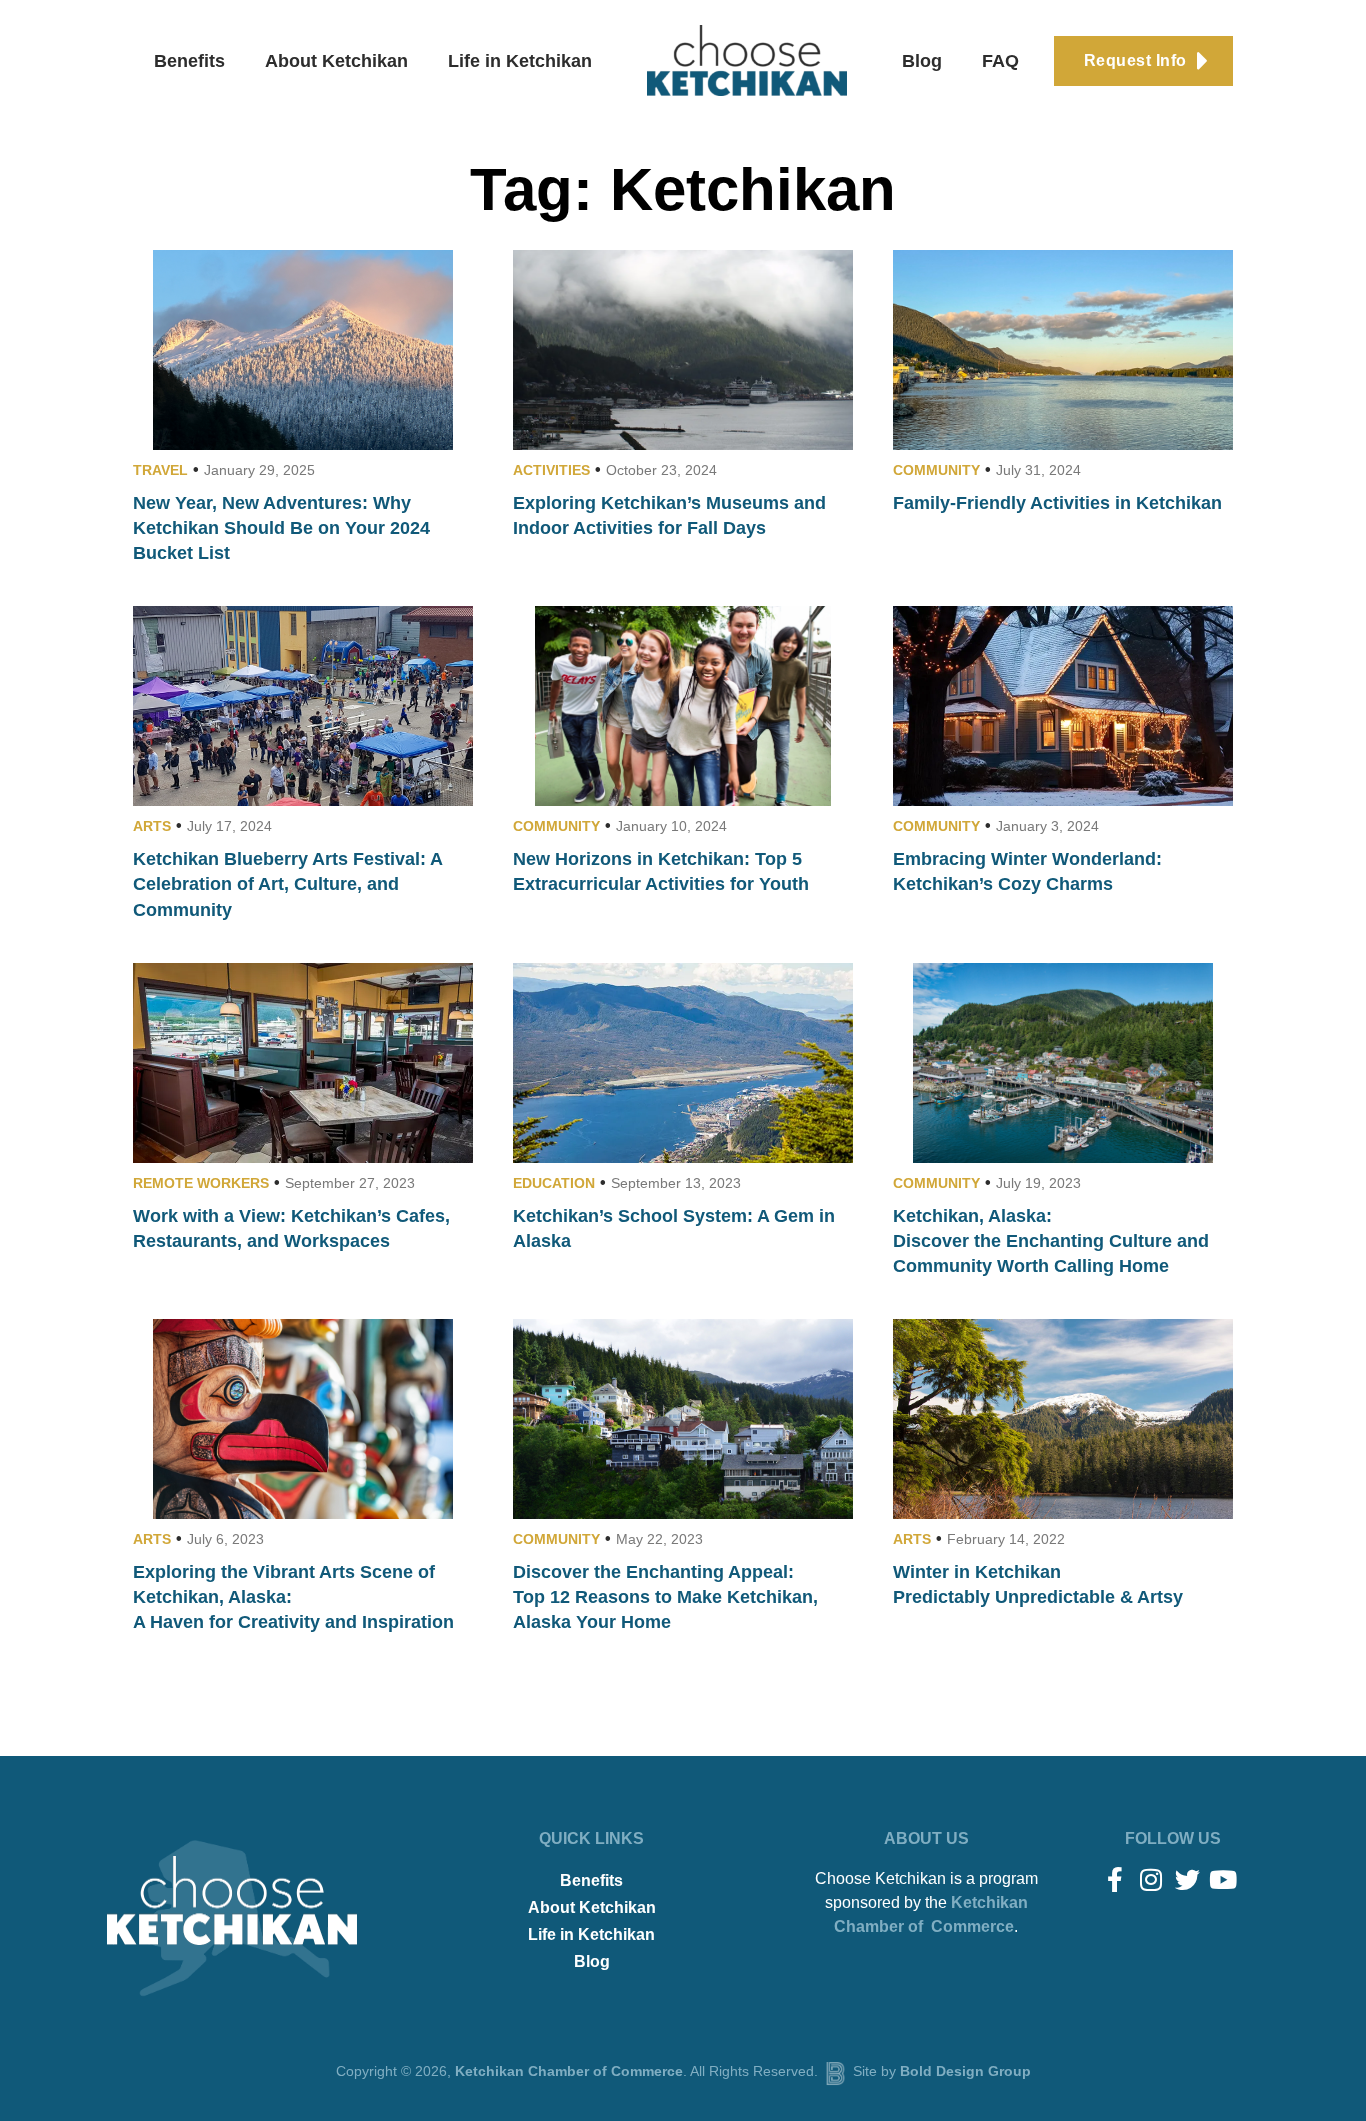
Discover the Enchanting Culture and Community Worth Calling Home (1051, 1241)
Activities (551, 470)
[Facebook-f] (1115, 1879)
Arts (152, 826)
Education (554, 1183)
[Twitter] (1187, 1879)
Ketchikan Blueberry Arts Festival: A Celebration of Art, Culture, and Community (287, 884)
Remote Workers (201, 1183)
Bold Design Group (965, 2071)
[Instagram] (1151, 1879)
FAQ (1000, 61)
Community (936, 470)
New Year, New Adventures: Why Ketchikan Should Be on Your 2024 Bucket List (281, 528)
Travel (160, 470)
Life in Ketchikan (520, 61)
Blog (922, 61)
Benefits (189, 61)
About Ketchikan (336, 61)
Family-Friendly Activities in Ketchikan (1057, 503)
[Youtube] (1223, 1879)
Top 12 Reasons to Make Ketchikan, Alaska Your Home (665, 1597)
